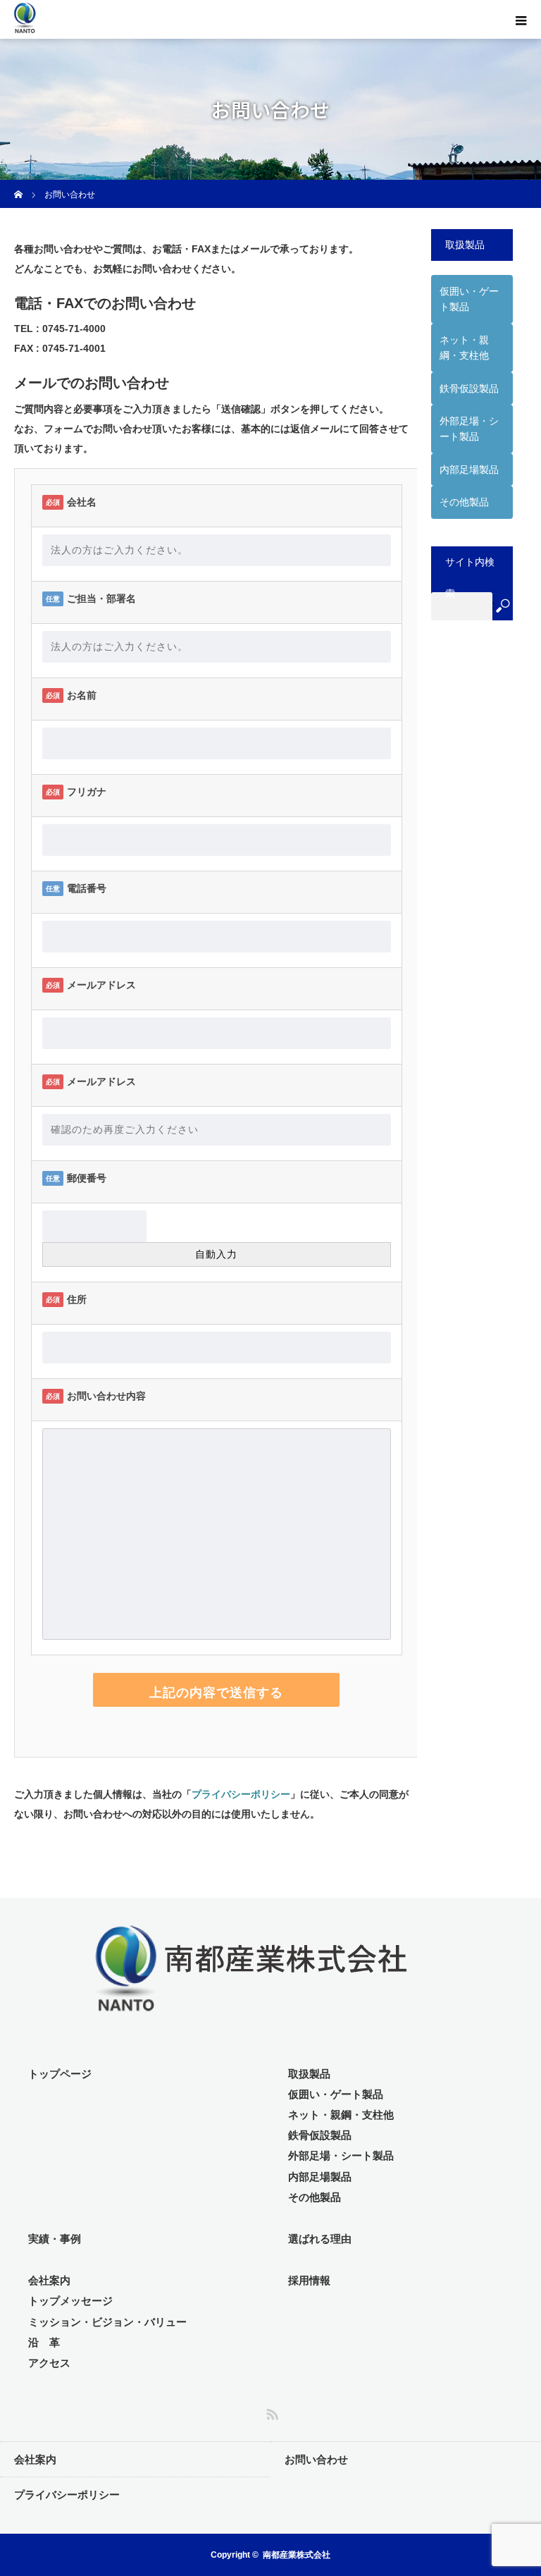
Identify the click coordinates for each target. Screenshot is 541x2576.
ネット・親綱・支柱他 (464, 348)
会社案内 (49, 2280)
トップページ (60, 2074)
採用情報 (309, 2280)
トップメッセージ (70, 2301)
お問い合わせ (316, 2459)
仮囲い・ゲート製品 (469, 299)
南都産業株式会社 (297, 2555)
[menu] (521, 20)
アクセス (49, 2363)
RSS (270, 2412)
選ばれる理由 (320, 2239)
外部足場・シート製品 (469, 429)
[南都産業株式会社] (80, 31)
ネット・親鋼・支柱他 (341, 2115)
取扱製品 (309, 2074)
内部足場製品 (469, 470)
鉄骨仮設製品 (469, 388)
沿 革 (44, 2342)
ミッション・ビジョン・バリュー (107, 2322)
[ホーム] (19, 185)
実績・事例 (55, 2239)
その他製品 (464, 502)
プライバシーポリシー (241, 1794)
